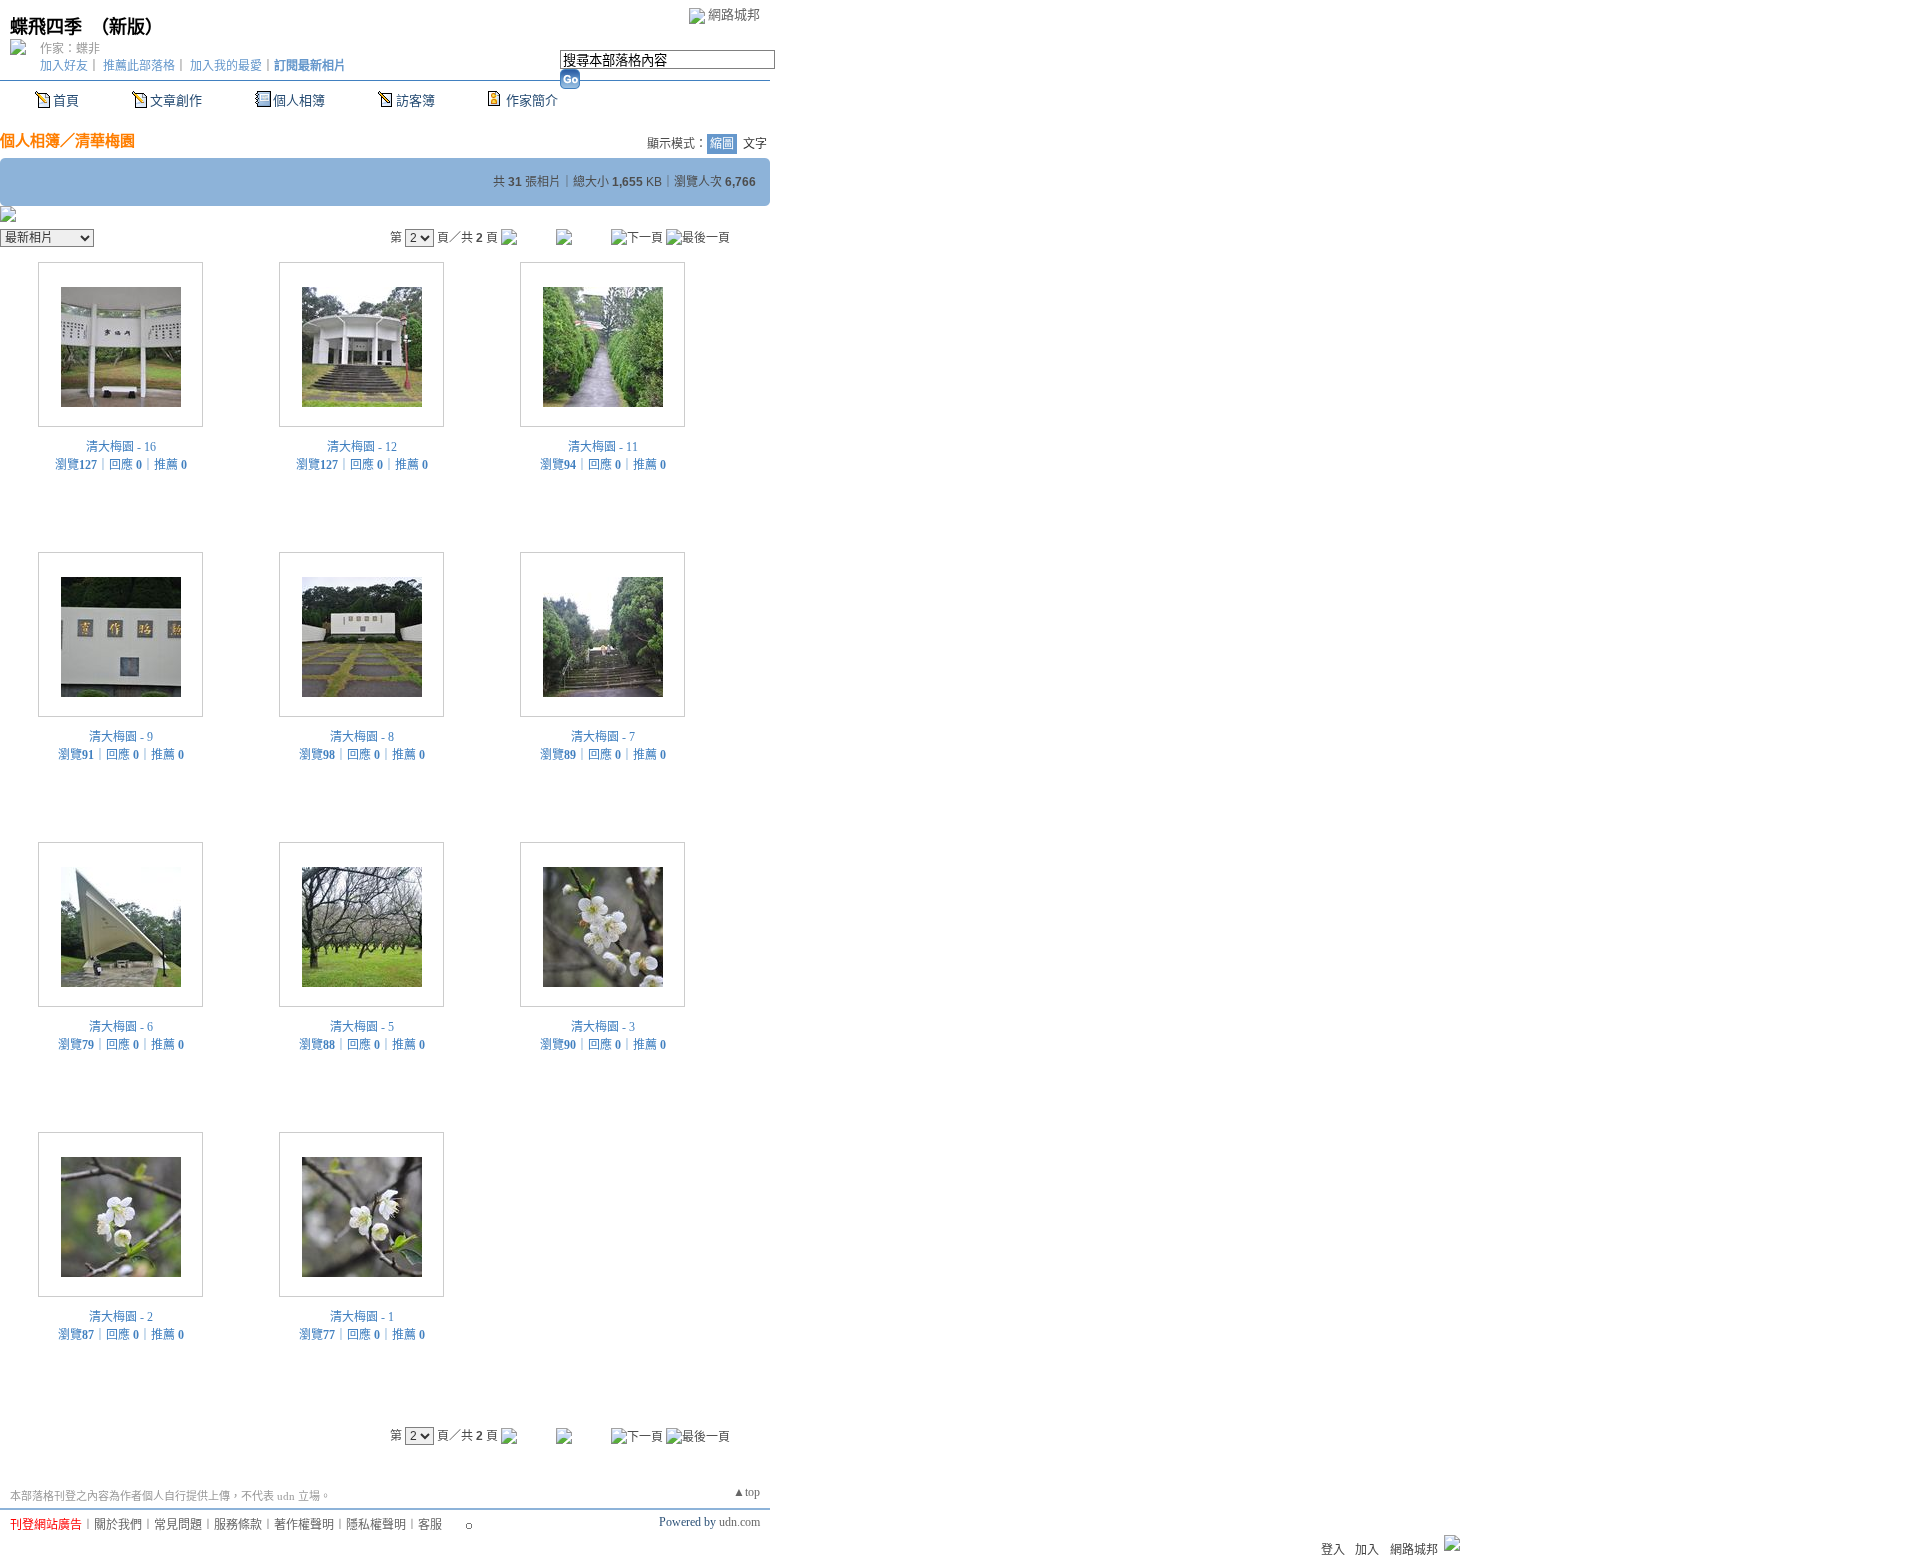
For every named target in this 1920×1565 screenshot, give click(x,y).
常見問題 (178, 1525)
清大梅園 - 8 (362, 737)
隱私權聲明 (376, 1525)
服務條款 (238, 1525)
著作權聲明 (304, 1525)
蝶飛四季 (46, 27)
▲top (746, 1492)
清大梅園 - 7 (603, 737)
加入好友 (64, 66)
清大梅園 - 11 (603, 447)
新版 (127, 27)
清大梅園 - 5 (362, 1027)
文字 (755, 144)
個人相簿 (299, 100)
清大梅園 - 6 (121, 1027)
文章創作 (176, 100)
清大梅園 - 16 (121, 447)
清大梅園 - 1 (362, 1317)
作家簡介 (532, 100)
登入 (1333, 1550)
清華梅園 (105, 140)
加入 (1367, 1550)
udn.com (739, 1522)
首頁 (66, 100)
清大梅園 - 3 (603, 1027)
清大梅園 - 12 (362, 447)
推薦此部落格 (139, 66)
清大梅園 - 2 (121, 1317)
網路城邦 (734, 14)
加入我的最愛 (226, 66)
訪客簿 (415, 100)
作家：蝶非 (70, 49)
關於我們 (118, 1525)
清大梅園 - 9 (121, 737)
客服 (430, 1525)
